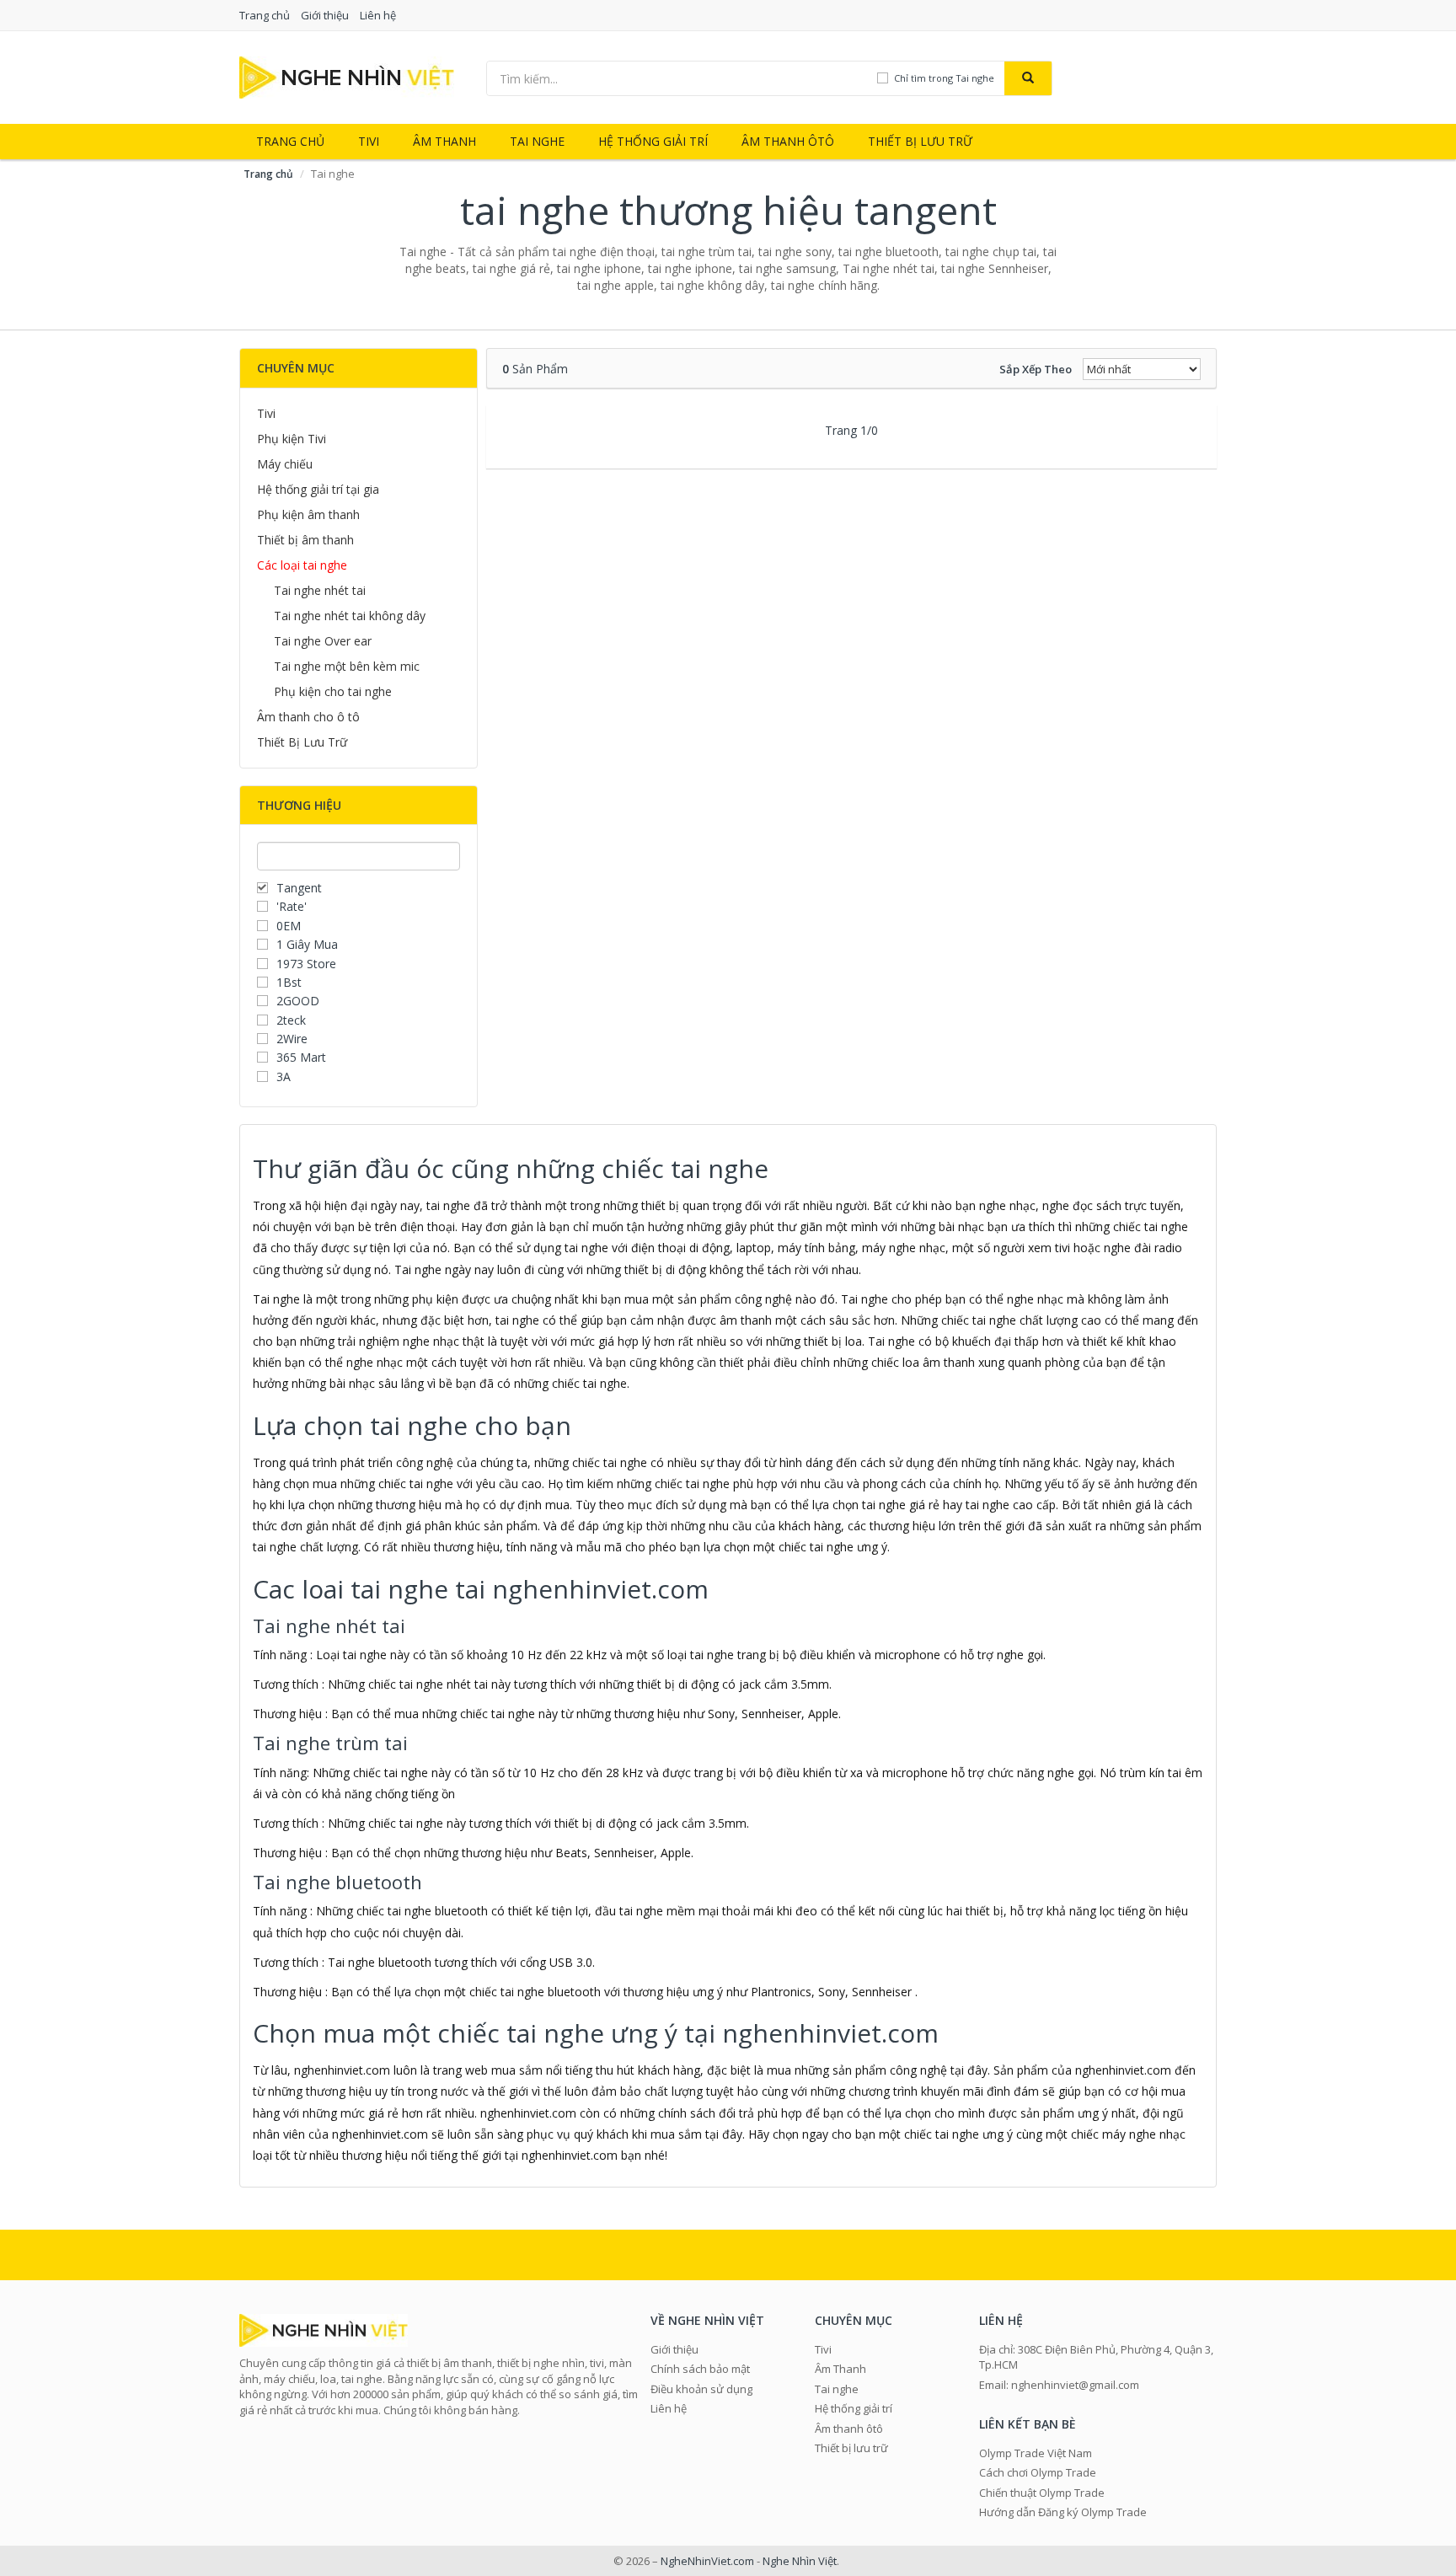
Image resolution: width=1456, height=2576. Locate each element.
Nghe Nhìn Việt (800, 2561)
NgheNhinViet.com (707, 2561)
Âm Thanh (444, 141)
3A (284, 1076)
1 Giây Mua (307, 944)
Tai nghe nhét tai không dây (350, 616)
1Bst (289, 982)
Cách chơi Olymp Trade (1038, 2472)
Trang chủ (265, 15)
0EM (289, 926)
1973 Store (306, 964)
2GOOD (298, 1001)
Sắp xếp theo (1036, 369)
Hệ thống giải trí (653, 141)
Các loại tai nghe (302, 565)
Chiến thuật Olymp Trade (1042, 2493)
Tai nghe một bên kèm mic (347, 666)
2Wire (292, 1039)
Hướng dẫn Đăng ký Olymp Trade (1063, 2512)
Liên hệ (378, 15)
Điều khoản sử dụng (701, 2389)
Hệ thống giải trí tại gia (318, 489)
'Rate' (292, 906)
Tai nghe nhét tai (320, 590)
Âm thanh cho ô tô (308, 717)
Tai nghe (537, 141)
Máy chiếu (285, 464)
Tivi (369, 141)
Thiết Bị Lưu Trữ (302, 742)
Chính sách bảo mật (700, 2369)
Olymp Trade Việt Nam (1036, 2453)
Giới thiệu (325, 15)
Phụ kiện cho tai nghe (333, 691)
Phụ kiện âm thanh (308, 514)
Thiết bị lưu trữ (920, 141)
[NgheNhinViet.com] (347, 76)
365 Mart (301, 1057)
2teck (291, 1020)
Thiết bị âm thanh (305, 540)
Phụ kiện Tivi (292, 439)
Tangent (299, 888)
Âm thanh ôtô (788, 141)
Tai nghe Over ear (323, 641)
